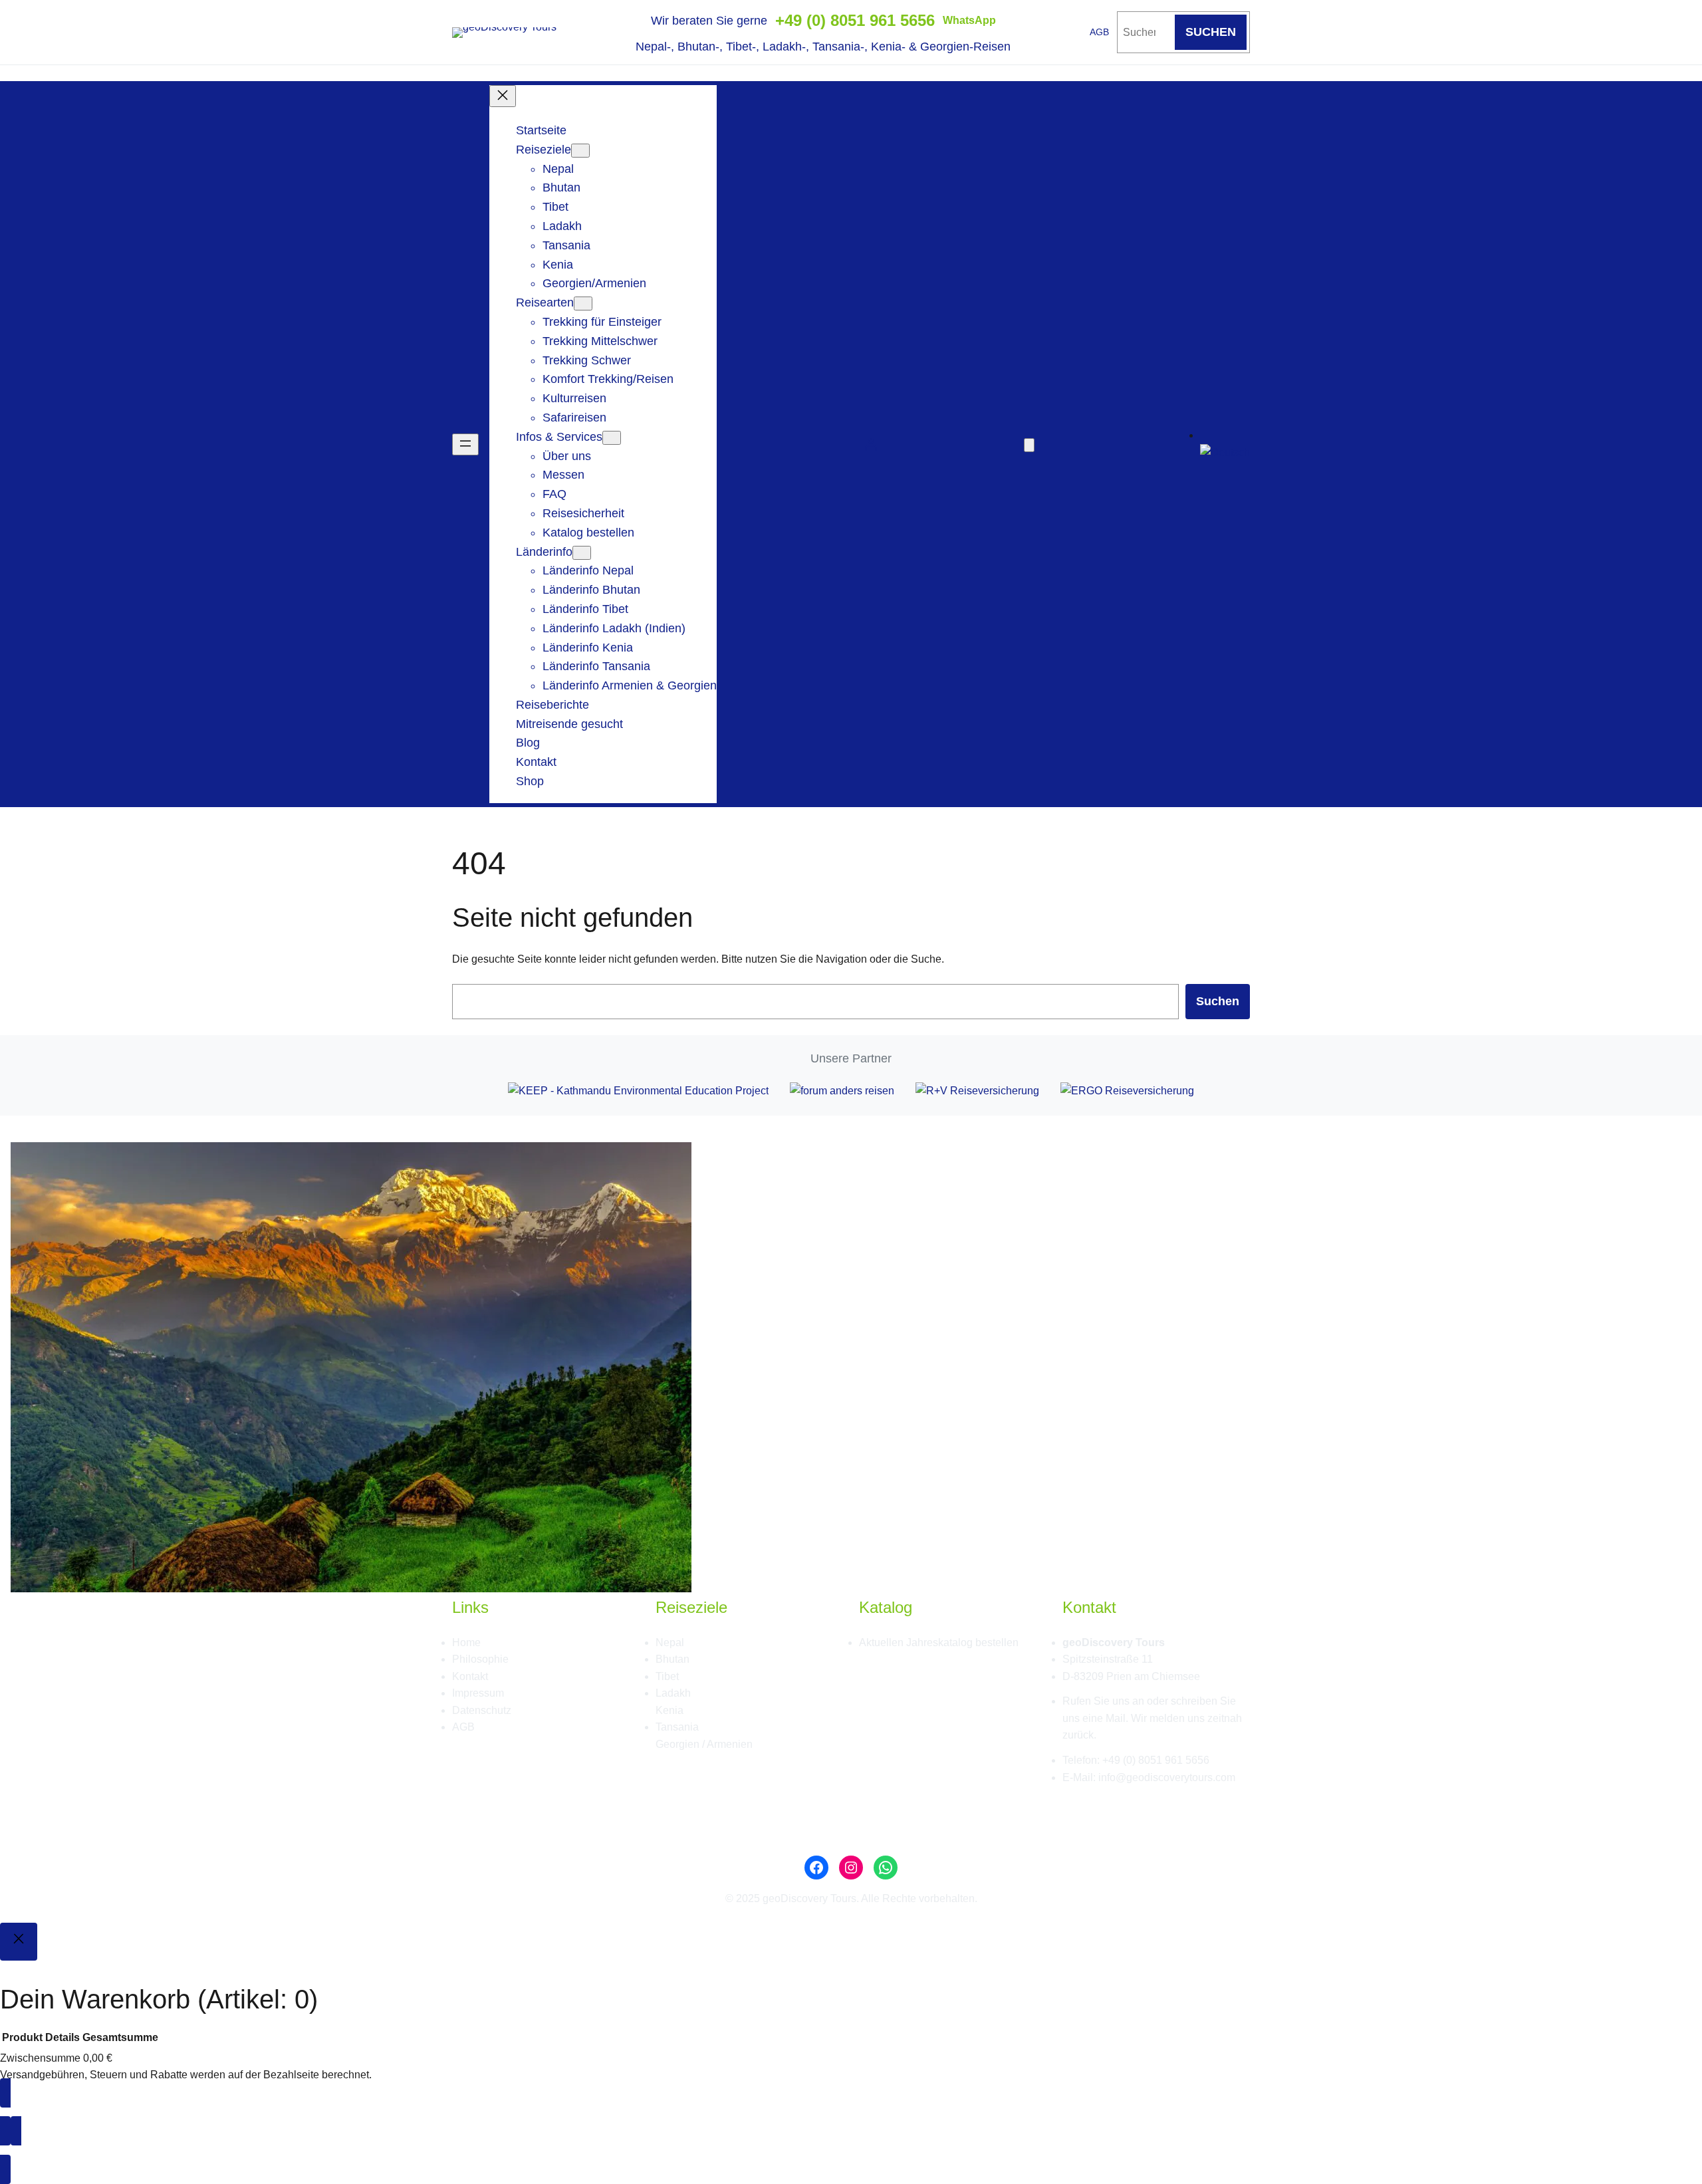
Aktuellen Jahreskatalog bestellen (939, 1642)
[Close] (19, 1942)
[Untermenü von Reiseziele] (580, 151)
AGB (1099, 32)
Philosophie (480, 1659)
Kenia (669, 1710)
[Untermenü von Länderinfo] (582, 553)
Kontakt (470, 1676)
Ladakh (673, 1693)
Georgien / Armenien (704, 1744)
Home (466, 1642)
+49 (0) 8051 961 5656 (855, 20)
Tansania (677, 1727)
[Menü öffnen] (465, 444)
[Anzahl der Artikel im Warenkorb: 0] (1029, 445)
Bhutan (672, 1659)
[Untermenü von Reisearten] (583, 303)
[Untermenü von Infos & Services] (612, 438)
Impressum (478, 1693)
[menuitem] (1225, 452)
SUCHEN (1211, 32)
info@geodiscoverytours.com (1167, 1777)
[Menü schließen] (503, 96)
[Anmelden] (871, 444)
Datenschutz (482, 1710)
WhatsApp (969, 20)
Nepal (670, 1642)
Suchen (1218, 1001)
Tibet (667, 1676)
